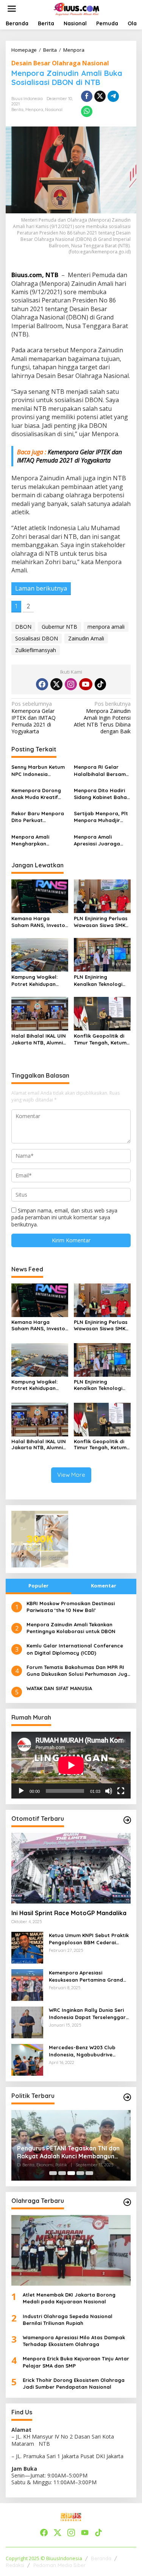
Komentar (104, 1586)
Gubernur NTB (59, 627)
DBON (23, 627)
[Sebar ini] (87, 96)
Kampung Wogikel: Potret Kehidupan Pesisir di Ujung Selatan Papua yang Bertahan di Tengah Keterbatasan (37, 980)
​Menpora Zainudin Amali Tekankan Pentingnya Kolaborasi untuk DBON (71, 1628)
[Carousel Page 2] (62, 2173)
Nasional (54, 110)
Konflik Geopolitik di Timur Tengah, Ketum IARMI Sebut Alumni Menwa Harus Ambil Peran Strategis (100, 1039)
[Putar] (21, 1791)
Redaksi (15, 2565)
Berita (17, 110)
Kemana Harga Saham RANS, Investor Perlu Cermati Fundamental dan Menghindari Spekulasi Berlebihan (40, 922)
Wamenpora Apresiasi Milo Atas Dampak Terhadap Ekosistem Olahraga (74, 2341)
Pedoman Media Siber (59, 2565)
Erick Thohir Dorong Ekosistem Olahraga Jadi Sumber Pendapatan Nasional (74, 2383)
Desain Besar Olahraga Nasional (60, 63)
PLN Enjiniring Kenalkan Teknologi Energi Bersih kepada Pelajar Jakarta (101, 980)
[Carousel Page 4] (80, 2173)
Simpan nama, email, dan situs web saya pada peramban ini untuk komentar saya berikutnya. (64, 1217)
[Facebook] (42, 684)
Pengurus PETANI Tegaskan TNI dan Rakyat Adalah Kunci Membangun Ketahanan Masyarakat (68, 2152)
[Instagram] (71, 684)
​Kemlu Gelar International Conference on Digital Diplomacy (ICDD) (75, 1649)
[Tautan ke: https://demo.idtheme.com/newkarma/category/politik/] (127, 2097)
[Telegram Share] (113, 96)
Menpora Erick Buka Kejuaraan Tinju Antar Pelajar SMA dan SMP (76, 2362)
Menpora (34, 110)
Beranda (101, 2558)
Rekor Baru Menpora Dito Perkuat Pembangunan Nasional (38, 817)
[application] (71, 1765)
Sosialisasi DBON (37, 638)
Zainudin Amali (86, 638)
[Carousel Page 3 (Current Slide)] (71, 2173)
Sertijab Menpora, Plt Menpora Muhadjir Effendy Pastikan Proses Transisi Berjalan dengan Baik (101, 817)
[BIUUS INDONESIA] (77, 8)
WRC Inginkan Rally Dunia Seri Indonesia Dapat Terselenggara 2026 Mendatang (89, 2014)
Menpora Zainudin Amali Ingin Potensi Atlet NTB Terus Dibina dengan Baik (102, 718)
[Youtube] (86, 684)
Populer (38, 1586)
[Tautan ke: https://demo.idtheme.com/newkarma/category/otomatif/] (127, 1820)
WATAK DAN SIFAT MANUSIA (59, 1688)
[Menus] (12, 9)
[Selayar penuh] (121, 1791)
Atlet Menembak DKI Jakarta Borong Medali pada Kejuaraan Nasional (69, 2298)
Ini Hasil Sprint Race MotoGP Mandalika (69, 1913)
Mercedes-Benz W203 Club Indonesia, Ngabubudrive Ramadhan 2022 (82, 2051)
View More (71, 1475)
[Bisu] (109, 1791)
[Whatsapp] (87, 111)
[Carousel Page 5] (89, 2173)
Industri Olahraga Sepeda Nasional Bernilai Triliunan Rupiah (68, 2320)
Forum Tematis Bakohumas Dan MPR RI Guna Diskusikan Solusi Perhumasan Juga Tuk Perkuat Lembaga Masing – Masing (79, 1671)
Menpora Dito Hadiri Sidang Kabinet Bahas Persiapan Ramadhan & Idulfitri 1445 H (102, 794)
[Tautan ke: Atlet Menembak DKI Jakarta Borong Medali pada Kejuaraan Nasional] (71, 2250)
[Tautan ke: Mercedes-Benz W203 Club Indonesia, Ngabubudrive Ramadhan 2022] (27, 2059)
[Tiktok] (100, 684)
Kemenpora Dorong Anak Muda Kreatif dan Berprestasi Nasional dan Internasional (36, 794)
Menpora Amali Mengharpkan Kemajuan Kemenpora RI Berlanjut (39, 840)
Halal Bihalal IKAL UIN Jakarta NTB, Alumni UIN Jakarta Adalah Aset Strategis (39, 1039)
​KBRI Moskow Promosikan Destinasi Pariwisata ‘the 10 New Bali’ (71, 1607)
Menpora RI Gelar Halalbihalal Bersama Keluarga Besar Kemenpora (101, 770)
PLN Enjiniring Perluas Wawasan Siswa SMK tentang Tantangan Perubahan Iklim (101, 922)
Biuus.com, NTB (36, 275)
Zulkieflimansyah (36, 650)
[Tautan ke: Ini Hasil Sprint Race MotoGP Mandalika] (71, 1868)
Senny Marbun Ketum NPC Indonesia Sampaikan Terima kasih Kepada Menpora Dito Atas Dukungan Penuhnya (38, 770)
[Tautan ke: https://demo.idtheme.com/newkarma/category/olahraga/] (127, 2202)
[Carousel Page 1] (53, 2173)
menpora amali (106, 627)
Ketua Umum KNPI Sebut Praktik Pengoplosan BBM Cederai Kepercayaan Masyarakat (89, 1939)
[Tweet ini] (100, 96)
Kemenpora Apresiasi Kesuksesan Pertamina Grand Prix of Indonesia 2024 (86, 1976)
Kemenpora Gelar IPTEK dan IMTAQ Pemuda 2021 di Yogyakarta (69, 456)
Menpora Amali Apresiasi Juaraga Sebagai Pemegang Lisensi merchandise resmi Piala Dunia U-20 (102, 840)
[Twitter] (56, 684)
